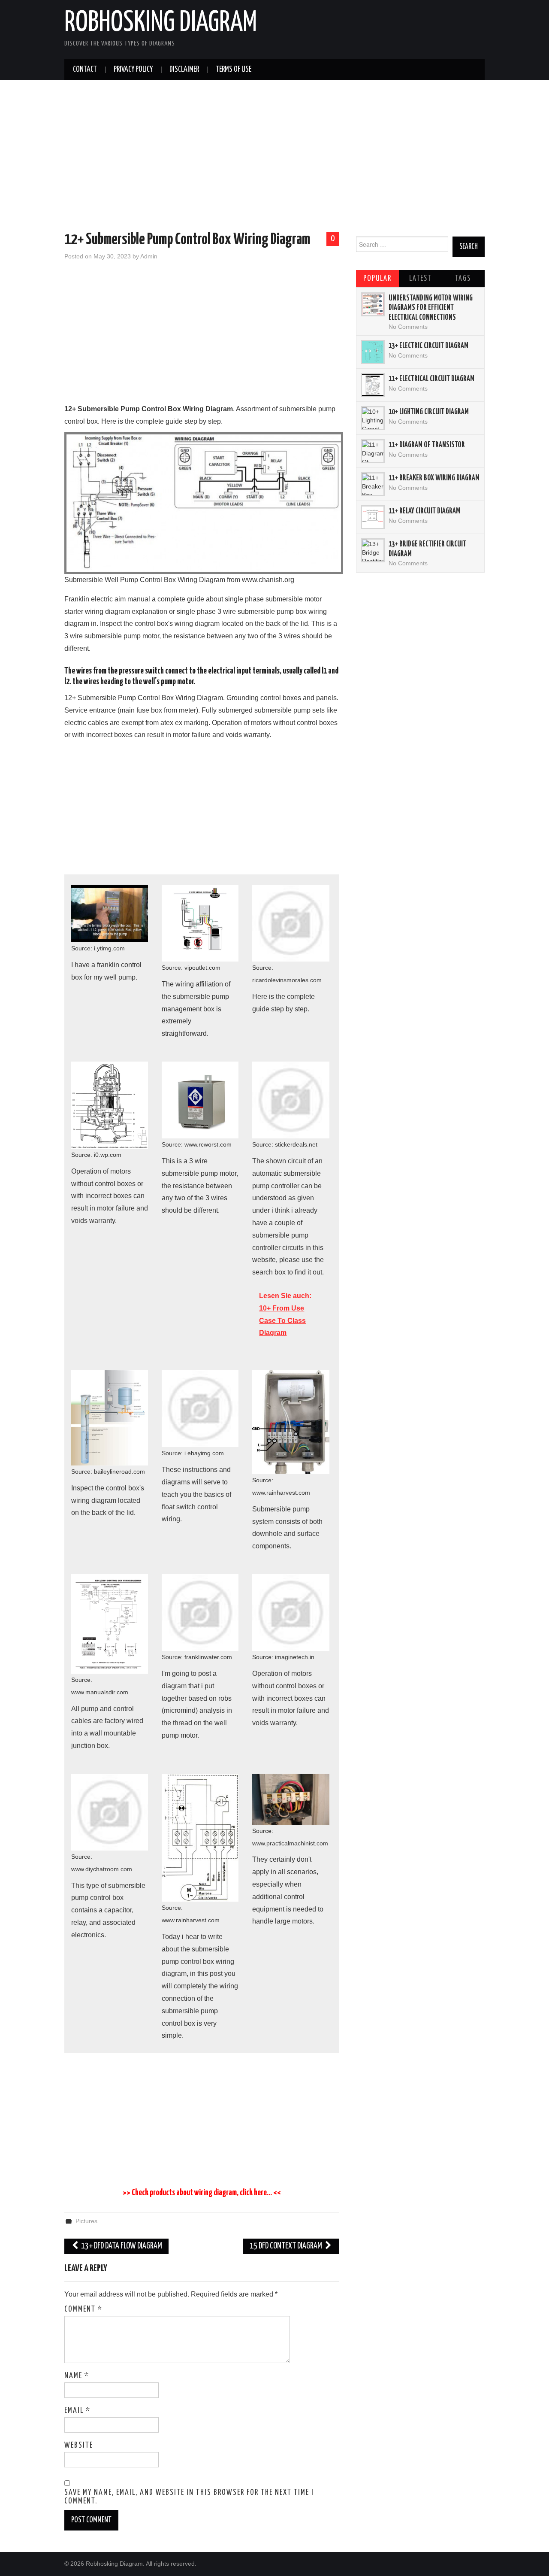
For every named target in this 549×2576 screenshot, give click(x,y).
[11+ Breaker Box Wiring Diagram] (373, 484)
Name (77, 2376)
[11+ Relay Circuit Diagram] (373, 517)
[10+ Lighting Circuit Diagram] (373, 418)
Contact (85, 70)
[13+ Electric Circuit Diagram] (373, 352)
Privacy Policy (133, 70)
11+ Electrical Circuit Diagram (431, 379)
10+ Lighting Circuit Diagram (429, 412)
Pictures (86, 2221)
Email (77, 2411)
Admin (149, 256)
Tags (463, 279)
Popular (377, 279)
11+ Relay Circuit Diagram (424, 511)
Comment (83, 2309)
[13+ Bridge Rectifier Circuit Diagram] (373, 550)
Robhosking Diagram (161, 23)
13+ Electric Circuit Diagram (428, 346)
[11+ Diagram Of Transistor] (373, 451)
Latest (420, 279)
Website (79, 2446)
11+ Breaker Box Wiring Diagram (434, 478)
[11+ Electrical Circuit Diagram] (373, 385)
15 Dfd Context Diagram (287, 2246)
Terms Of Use (234, 70)
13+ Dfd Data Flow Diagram (121, 2246)
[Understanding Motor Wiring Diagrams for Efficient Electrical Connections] (373, 304)
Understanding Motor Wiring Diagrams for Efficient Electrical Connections (431, 308)
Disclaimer (184, 70)
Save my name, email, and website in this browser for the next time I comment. (189, 2497)
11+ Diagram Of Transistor (427, 445)
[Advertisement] (274, 158)
